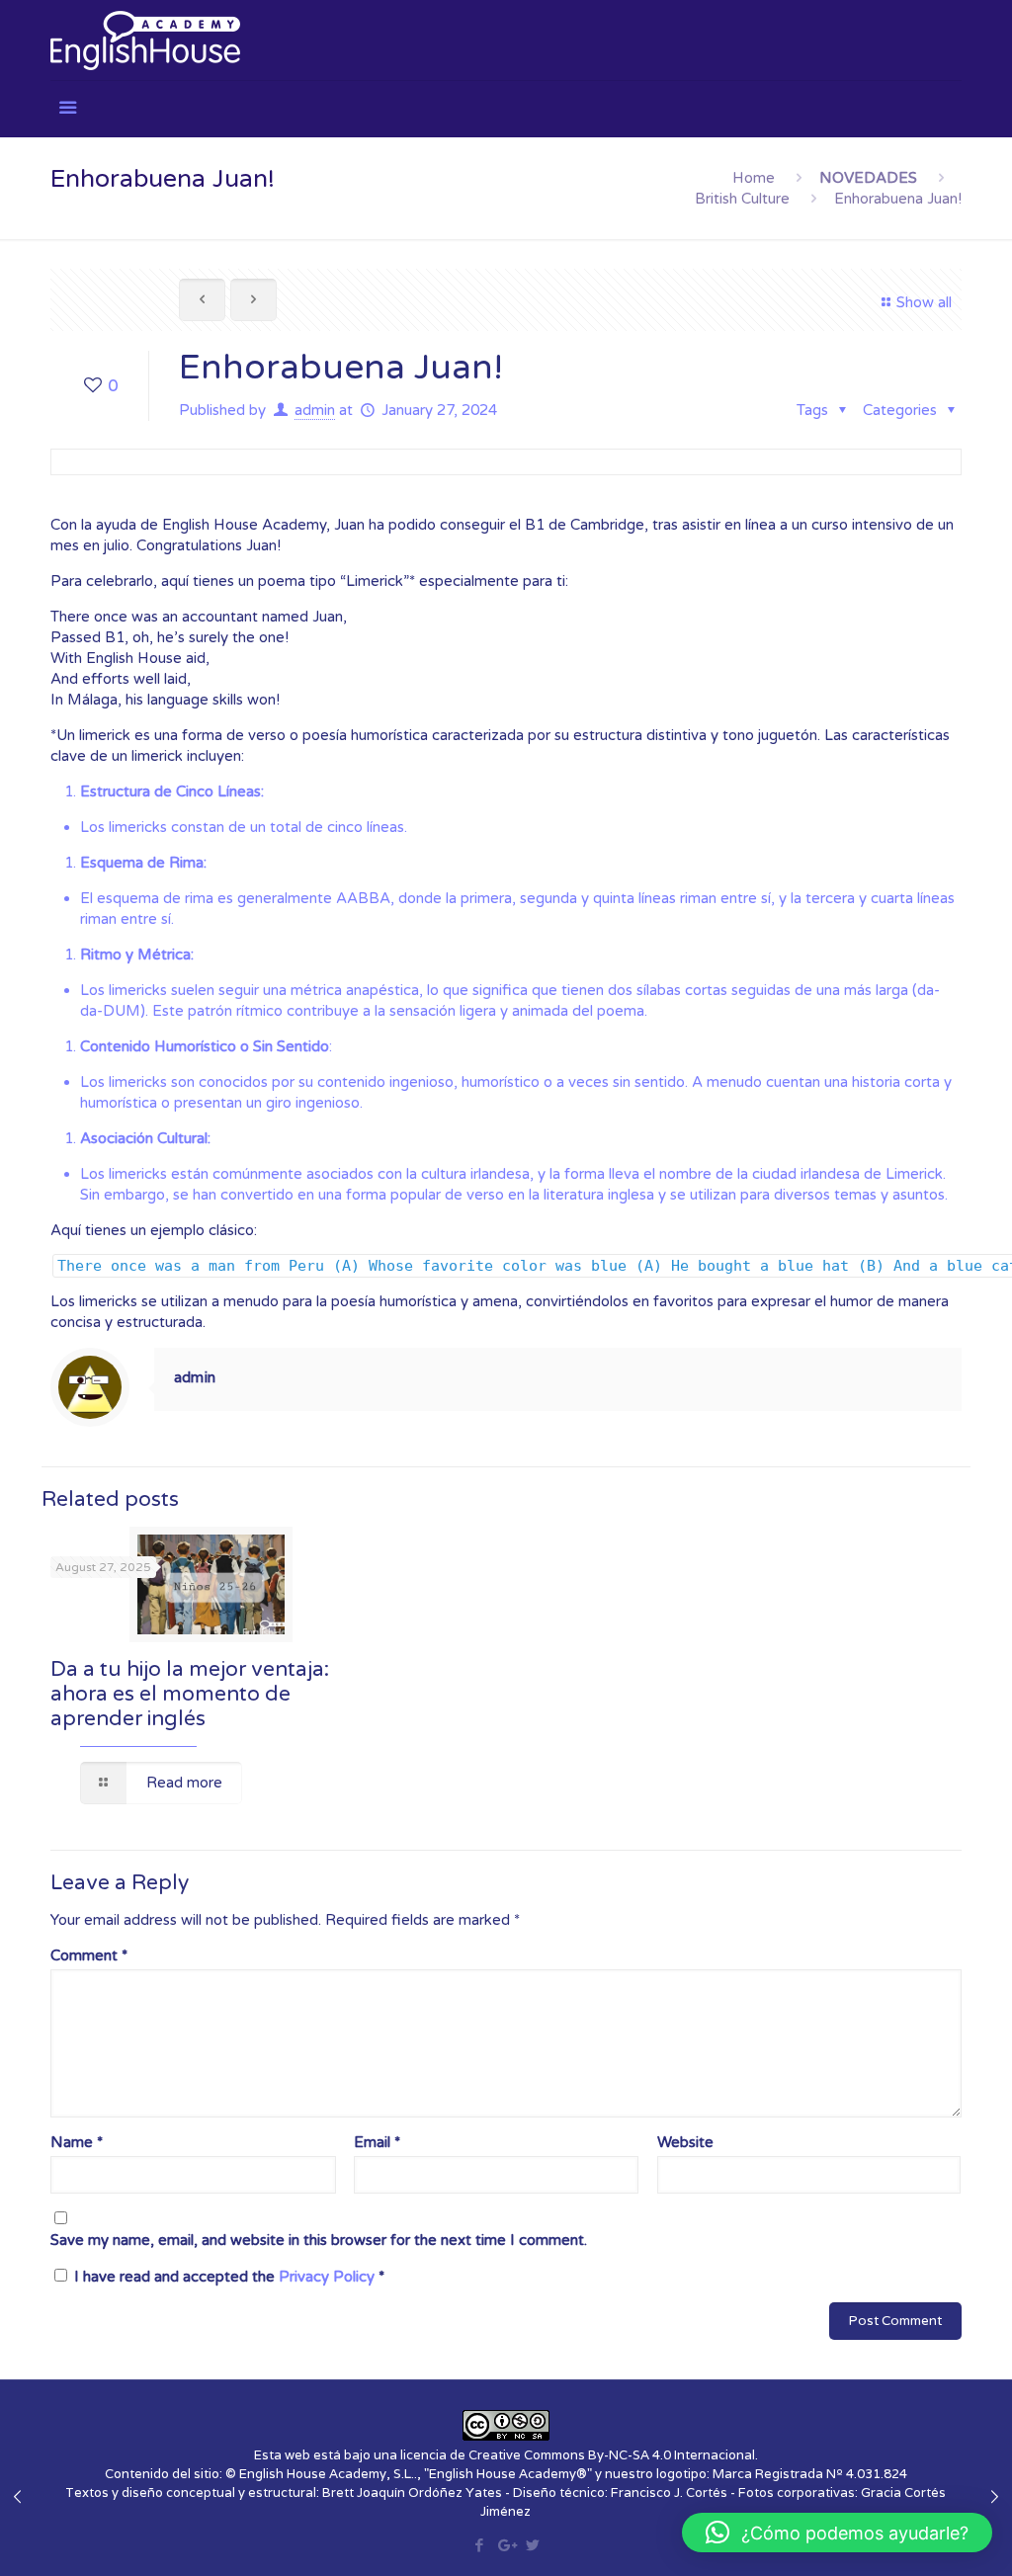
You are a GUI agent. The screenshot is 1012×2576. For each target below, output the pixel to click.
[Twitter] (532, 2545)
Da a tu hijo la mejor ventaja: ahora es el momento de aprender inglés (190, 1694)
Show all (924, 302)
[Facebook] (479, 2545)
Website (685, 2142)
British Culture (742, 199)
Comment (89, 1955)
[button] (837, 2533)
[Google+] (506, 2545)
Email (377, 2142)
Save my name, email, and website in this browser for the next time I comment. (319, 2240)
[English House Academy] (145, 40)
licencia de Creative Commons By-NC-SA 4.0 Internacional (578, 2455)
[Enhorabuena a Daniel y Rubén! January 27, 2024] (17, 2497)
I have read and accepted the (229, 2277)
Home (754, 178)
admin (315, 410)
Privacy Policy (329, 2277)
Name (77, 2142)
